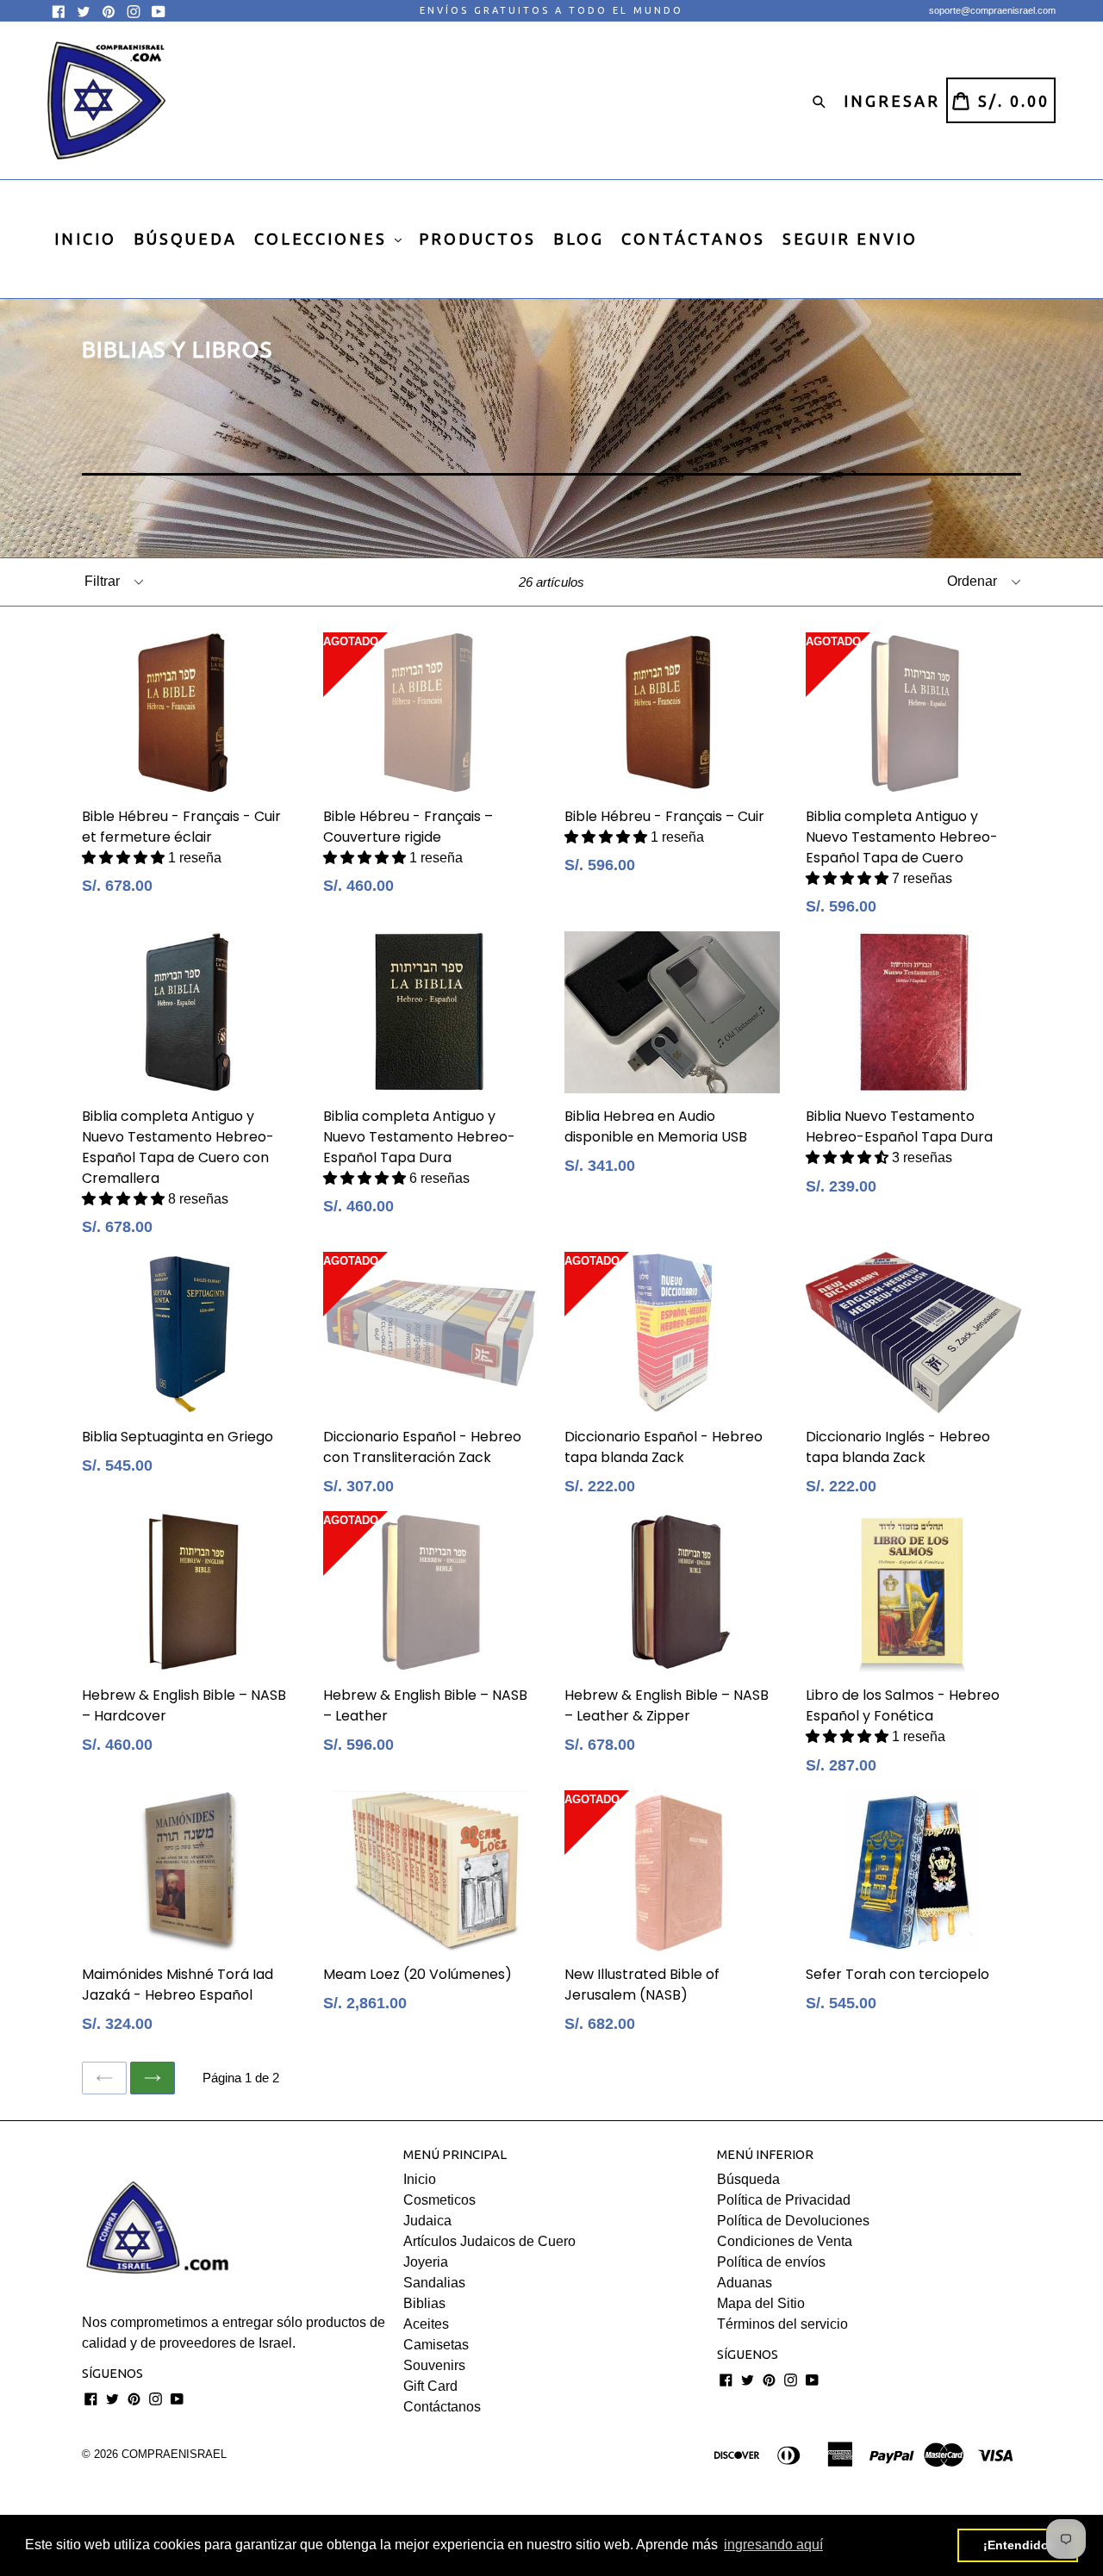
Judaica (427, 2221)
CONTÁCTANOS (693, 239)
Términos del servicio (782, 2324)
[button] (125, 858)
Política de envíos (771, 2262)
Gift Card (430, 2386)
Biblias (424, 2303)
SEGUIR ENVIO (850, 239)
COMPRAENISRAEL (174, 2454)
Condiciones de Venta (785, 2241)
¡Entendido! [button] (1018, 2545)
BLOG (579, 239)
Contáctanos (442, 2407)
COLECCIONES (324, 239)
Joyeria (426, 2262)
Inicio (420, 2179)
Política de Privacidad (784, 2200)
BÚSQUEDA (185, 239)
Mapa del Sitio (761, 2303)
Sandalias (434, 2283)
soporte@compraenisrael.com (992, 10)
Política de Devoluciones (793, 2221)
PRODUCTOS (477, 239)
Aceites (426, 2324)
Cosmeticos (439, 2200)
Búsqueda (748, 2179)
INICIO (85, 239)
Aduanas (745, 2283)
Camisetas (436, 2345)
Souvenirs (434, 2365)
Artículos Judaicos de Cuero (489, 2241)
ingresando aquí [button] (773, 2545)
